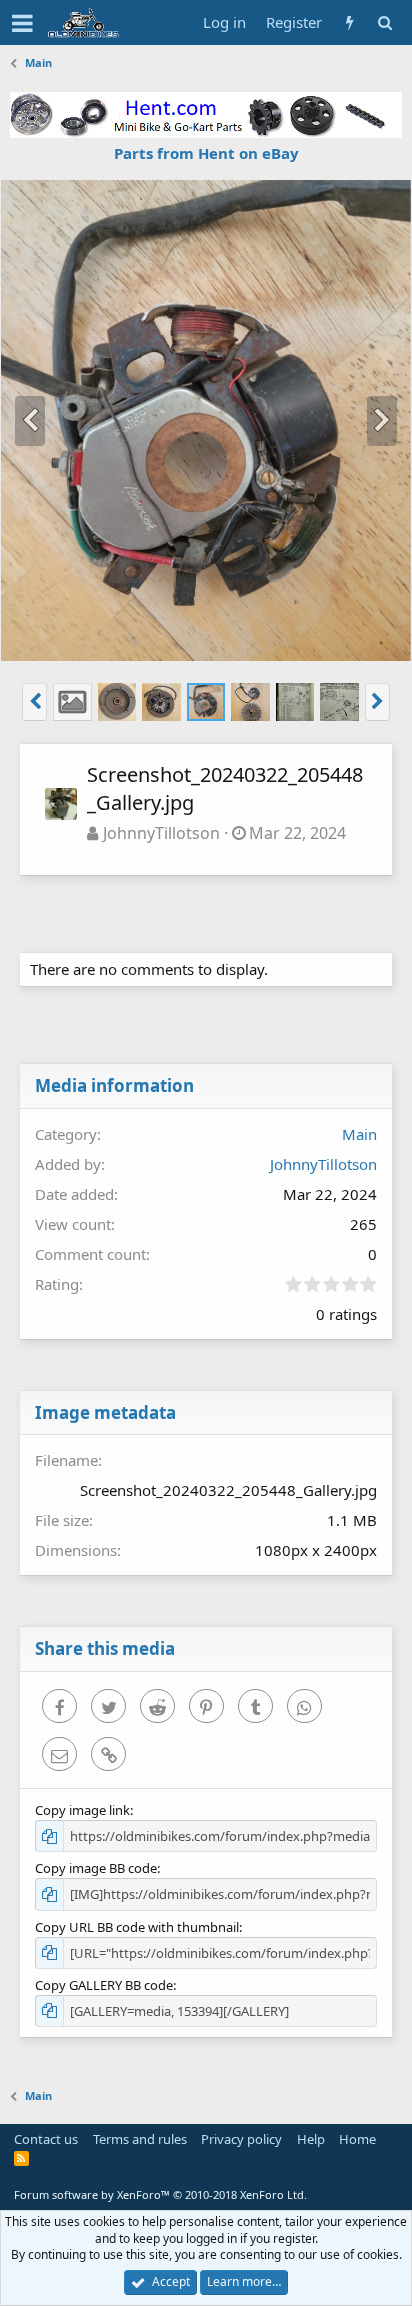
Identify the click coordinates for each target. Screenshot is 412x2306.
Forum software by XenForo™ (160, 2194)
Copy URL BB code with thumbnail (137, 1927)
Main (359, 1134)
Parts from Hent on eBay (206, 153)
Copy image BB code (96, 1868)
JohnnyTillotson (161, 833)
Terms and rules (140, 2139)
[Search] (384, 22)
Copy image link (82, 1810)
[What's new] (349, 22)
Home (357, 2139)
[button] (22, 23)
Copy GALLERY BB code (104, 1985)
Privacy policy (241, 2139)
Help (311, 2139)
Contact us (46, 2139)
